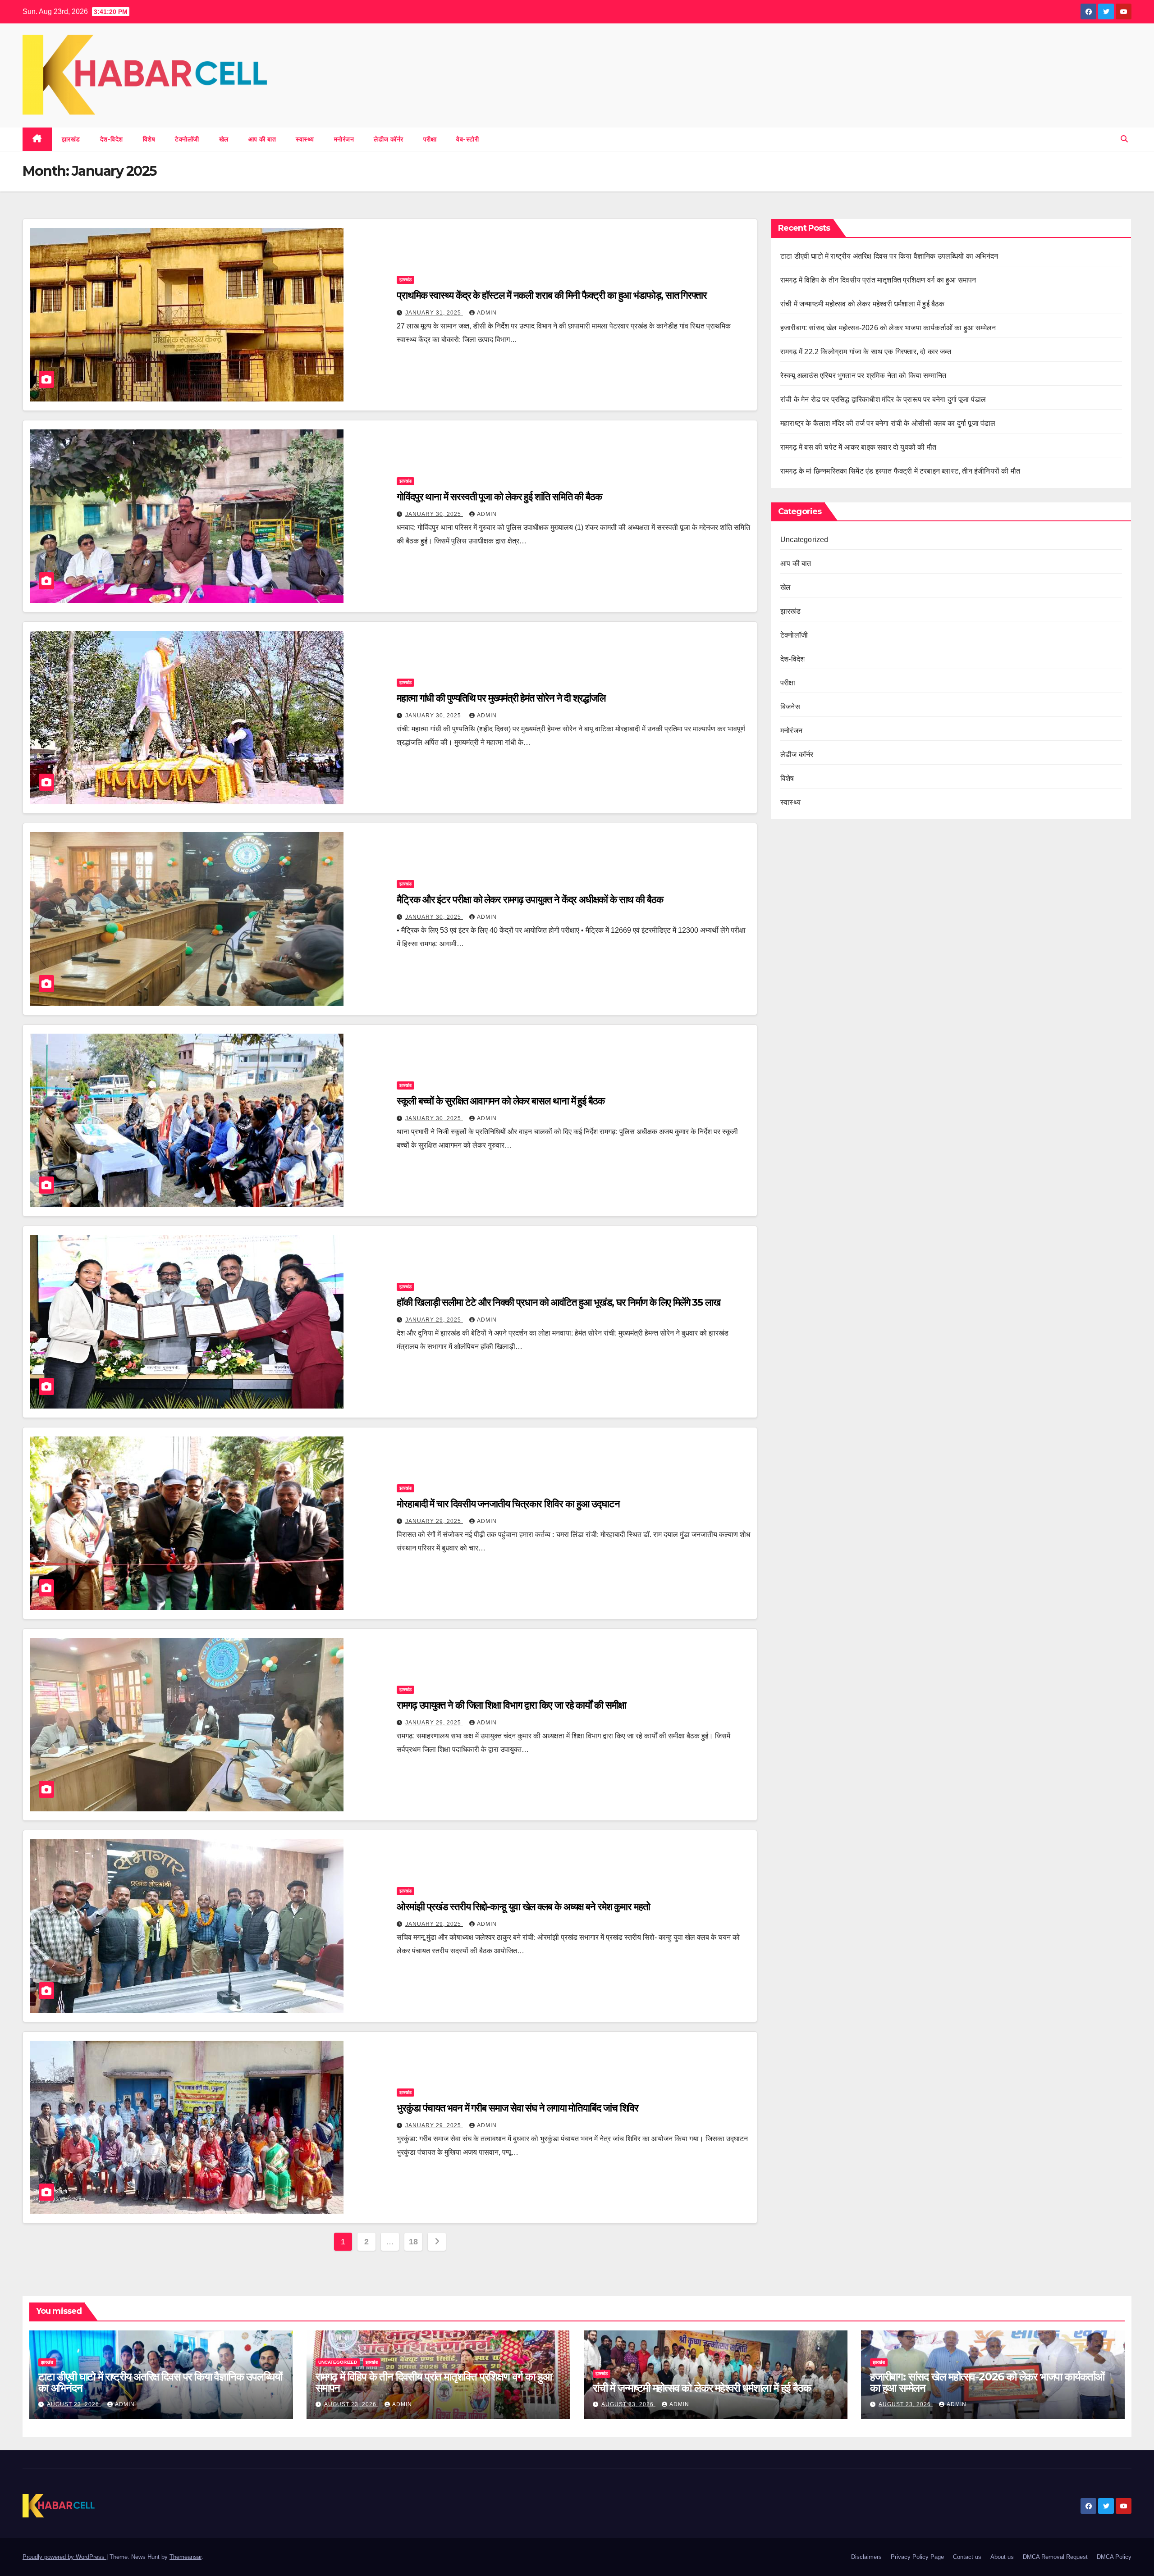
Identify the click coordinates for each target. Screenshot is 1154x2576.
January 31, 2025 (434, 313)
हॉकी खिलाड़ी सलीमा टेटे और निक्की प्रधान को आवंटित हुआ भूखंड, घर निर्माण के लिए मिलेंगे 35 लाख (559, 1302)
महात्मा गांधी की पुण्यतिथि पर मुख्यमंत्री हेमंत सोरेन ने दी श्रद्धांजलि (501, 698)
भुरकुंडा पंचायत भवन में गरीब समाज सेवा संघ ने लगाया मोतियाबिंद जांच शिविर (519, 2108)
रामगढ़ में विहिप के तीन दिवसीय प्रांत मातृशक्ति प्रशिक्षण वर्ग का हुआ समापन (878, 280)
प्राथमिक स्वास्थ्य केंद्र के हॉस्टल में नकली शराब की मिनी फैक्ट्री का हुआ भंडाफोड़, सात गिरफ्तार (554, 295)
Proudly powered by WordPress (64, 2557)
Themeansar (185, 2557)
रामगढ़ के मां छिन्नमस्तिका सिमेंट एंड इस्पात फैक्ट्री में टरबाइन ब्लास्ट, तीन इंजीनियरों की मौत (900, 471)
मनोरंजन (344, 139)
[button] (1124, 139)
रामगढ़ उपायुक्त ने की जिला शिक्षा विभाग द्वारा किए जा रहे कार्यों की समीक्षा (513, 1705)
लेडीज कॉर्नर (389, 139)
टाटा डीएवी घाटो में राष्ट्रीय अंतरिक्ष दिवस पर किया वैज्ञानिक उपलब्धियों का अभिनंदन (889, 256)
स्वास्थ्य (305, 139)
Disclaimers (866, 2557)
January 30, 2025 (434, 514)
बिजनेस (790, 707)
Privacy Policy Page (917, 2557)
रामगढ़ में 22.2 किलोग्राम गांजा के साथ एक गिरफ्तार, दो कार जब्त (866, 352)
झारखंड (71, 139)
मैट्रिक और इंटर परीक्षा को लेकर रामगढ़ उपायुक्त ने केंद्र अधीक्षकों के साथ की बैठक (530, 900)
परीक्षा (430, 139)
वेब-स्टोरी (467, 139)
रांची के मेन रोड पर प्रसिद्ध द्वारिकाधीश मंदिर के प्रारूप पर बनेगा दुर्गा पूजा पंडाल (884, 399)
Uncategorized (804, 540)
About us (1002, 2557)
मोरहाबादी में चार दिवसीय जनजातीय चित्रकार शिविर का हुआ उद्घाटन (508, 1504)
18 (413, 2242)
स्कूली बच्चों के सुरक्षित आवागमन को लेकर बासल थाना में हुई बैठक (501, 1101)
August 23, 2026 (74, 2404)
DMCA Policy (1114, 2557)
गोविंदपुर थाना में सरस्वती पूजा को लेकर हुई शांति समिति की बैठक (500, 497)
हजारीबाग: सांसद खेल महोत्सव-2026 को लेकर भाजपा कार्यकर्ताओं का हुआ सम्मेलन (889, 328)
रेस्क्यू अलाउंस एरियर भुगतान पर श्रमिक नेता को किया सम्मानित (864, 376)
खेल (224, 139)
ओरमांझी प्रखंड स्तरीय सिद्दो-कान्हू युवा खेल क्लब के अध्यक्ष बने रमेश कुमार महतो (523, 1907)
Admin (487, 313)
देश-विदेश (112, 139)
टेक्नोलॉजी (187, 139)
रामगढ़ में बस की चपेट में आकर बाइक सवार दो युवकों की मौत (858, 447)
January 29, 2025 (434, 1320)
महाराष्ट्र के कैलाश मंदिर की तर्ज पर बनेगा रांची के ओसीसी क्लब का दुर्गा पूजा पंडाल (889, 423)
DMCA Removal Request (1055, 2557)
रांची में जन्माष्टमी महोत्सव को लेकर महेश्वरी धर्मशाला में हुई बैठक (863, 304)
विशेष (149, 139)
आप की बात (262, 139)
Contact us (967, 2557)
